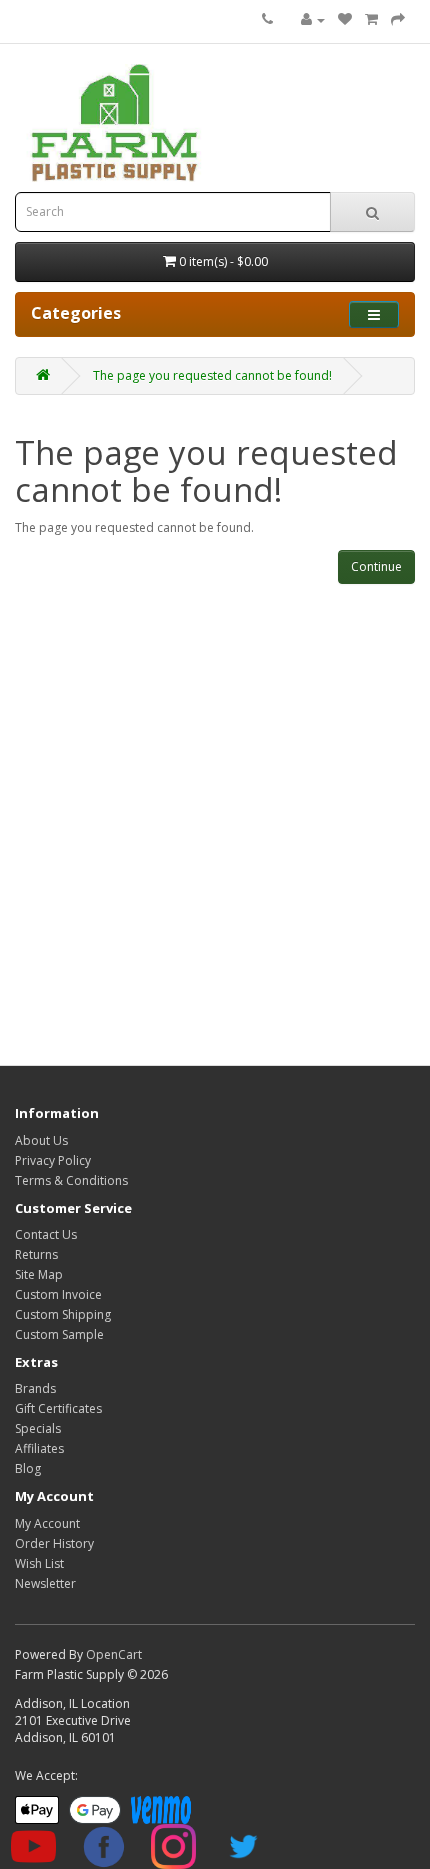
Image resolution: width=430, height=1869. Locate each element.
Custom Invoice (58, 1294)
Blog (28, 1468)
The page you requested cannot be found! (212, 375)
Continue (376, 566)
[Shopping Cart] (371, 19)
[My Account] (313, 19)
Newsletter (45, 1583)
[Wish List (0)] (345, 19)
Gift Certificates (58, 1408)
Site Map (39, 1274)
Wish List (39, 1563)
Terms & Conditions (71, 1180)
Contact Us (46, 1234)
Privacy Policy (53, 1160)
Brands (35, 1388)
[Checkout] (398, 19)
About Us (41, 1140)
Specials (38, 1428)
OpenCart (114, 1654)
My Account (47, 1523)
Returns (36, 1254)
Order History (54, 1543)
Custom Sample (59, 1334)
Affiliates (39, 1448)
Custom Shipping (63, 1314)
